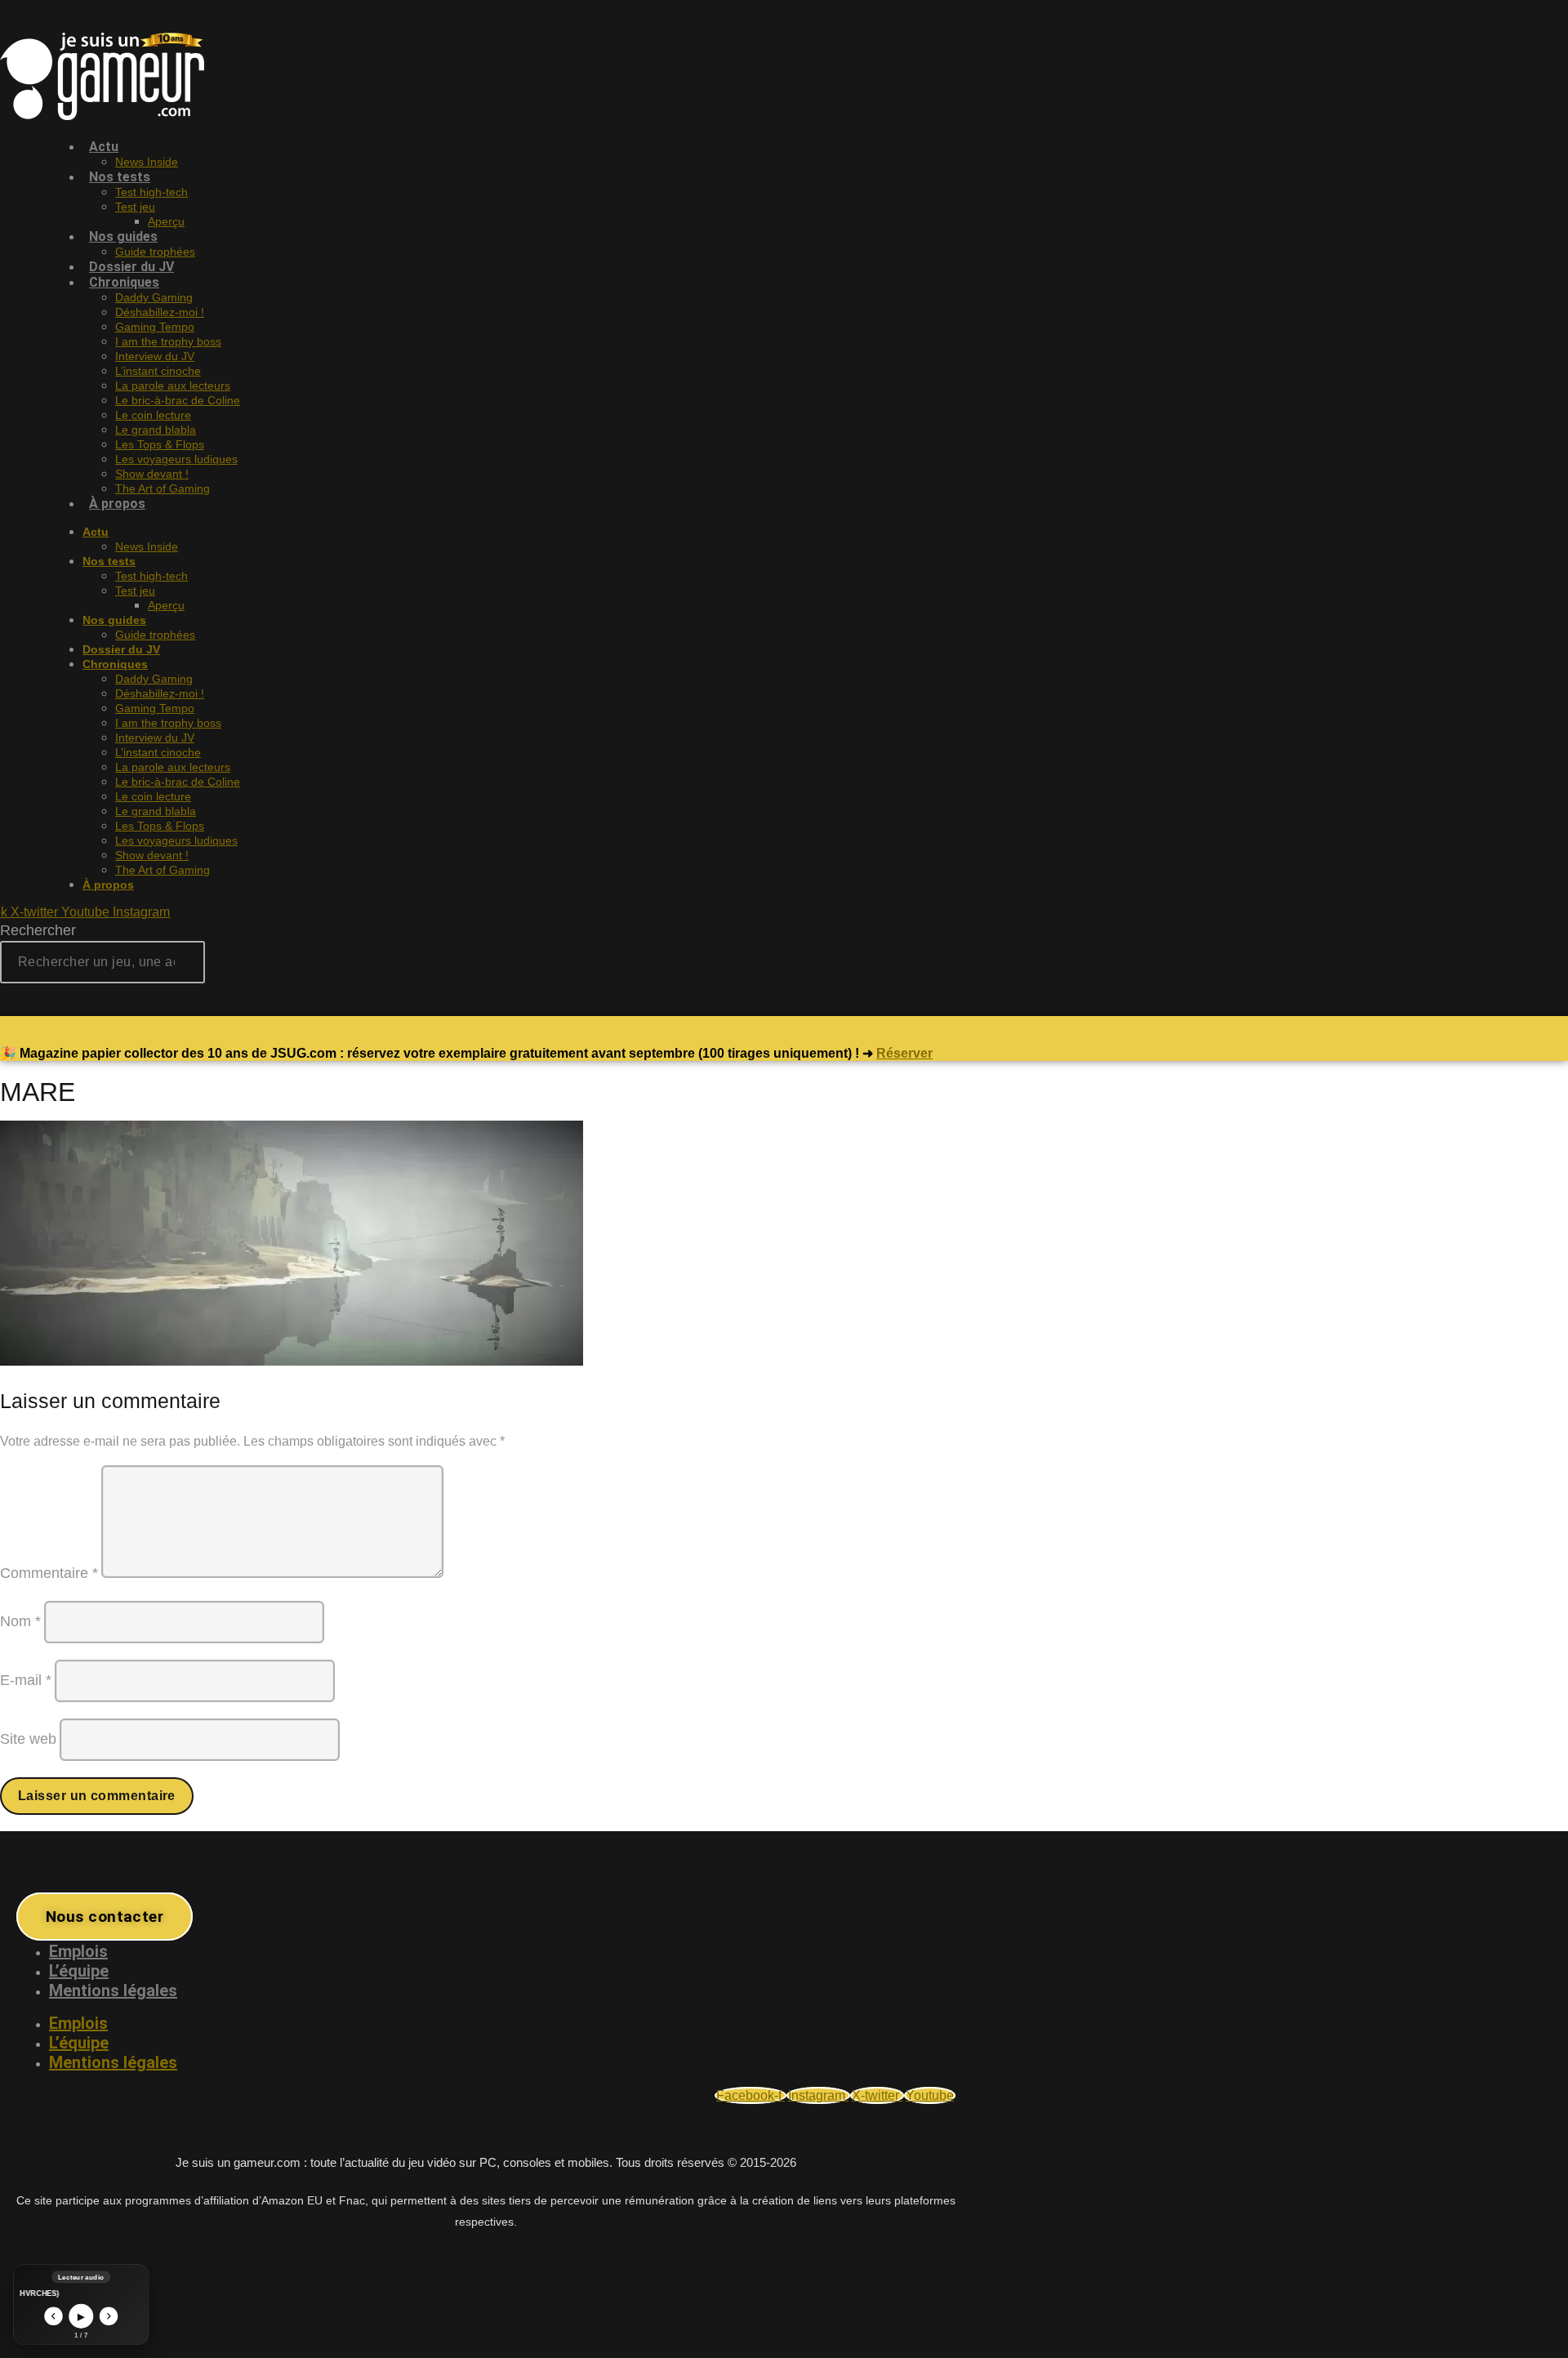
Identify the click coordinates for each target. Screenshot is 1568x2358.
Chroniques (124, 282)
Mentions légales (113, 1990)
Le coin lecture (153, 415)
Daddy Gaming (154, 297)
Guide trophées (155, 635)
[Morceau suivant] (109, 2317)
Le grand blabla (156, 430)
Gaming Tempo (155, 327)
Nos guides (123, 236)
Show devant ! (152, 474)
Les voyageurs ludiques (176, 459)
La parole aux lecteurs (173, 386)
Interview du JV (155, 356)
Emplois (78, 1951)
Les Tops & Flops (160, 444)
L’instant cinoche (158, 371)
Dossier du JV (121, 649)
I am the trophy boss (168, 341)
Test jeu (135, 207)
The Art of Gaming (163, 488)
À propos (117, 504)
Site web (28, 1739)
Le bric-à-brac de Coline (178, 400)
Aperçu (166, 221)
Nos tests (120, 177)
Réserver (904, 1053)
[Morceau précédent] (53, 2317)
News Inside (147, 546)
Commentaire (49, 1573)
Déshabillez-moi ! (160, 312)
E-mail (26, 1680)
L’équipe (79, 1971)
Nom (20, 1621)
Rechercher (38, 930)
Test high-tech (151, 192)
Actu (104, 147)
